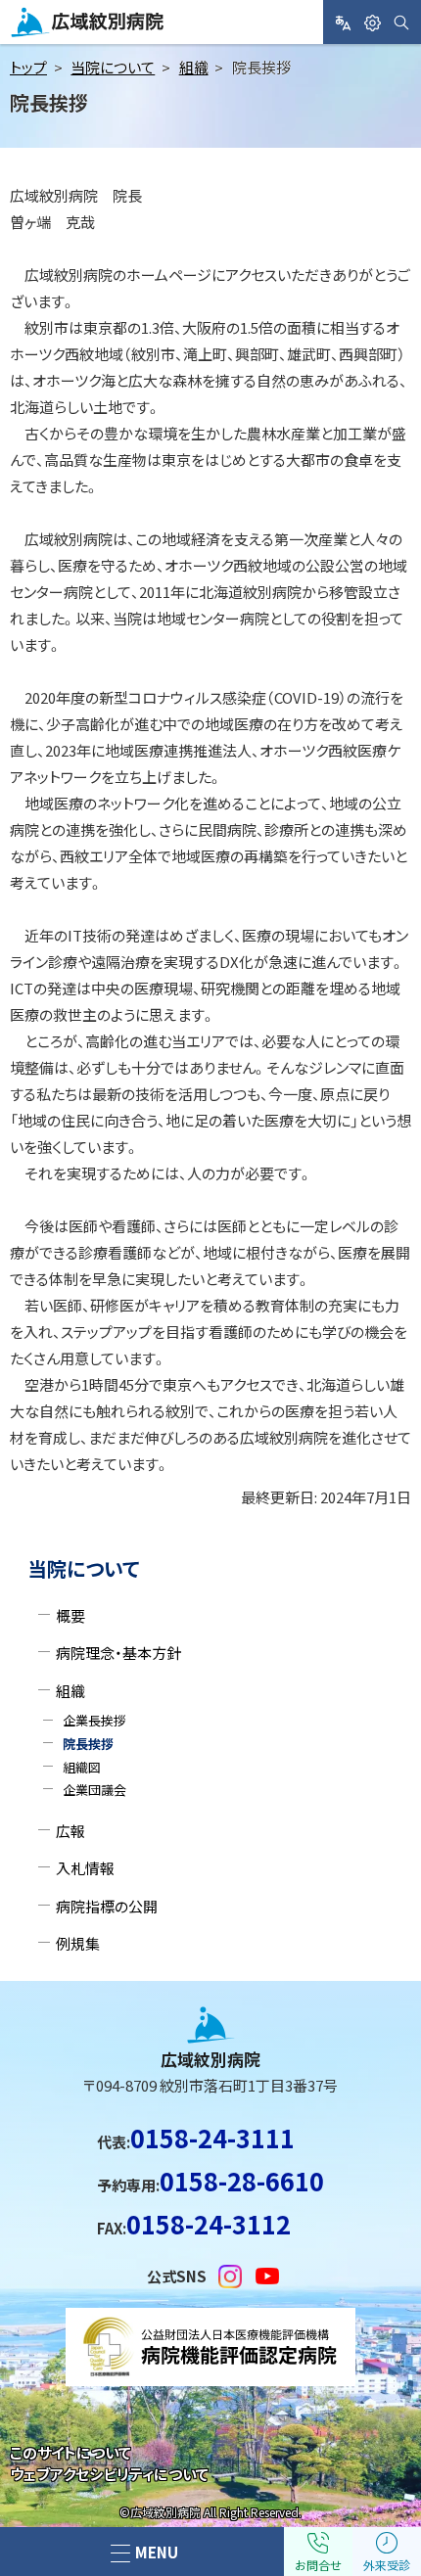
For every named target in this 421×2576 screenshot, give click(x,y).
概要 (70, 1615)
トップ (28, 67)
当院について (113, 67)
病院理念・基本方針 (118, 1653)
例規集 (78, 1943)
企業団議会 (94, 1790)
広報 (70, 1831)
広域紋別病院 (58, 36)
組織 (194, 67)
